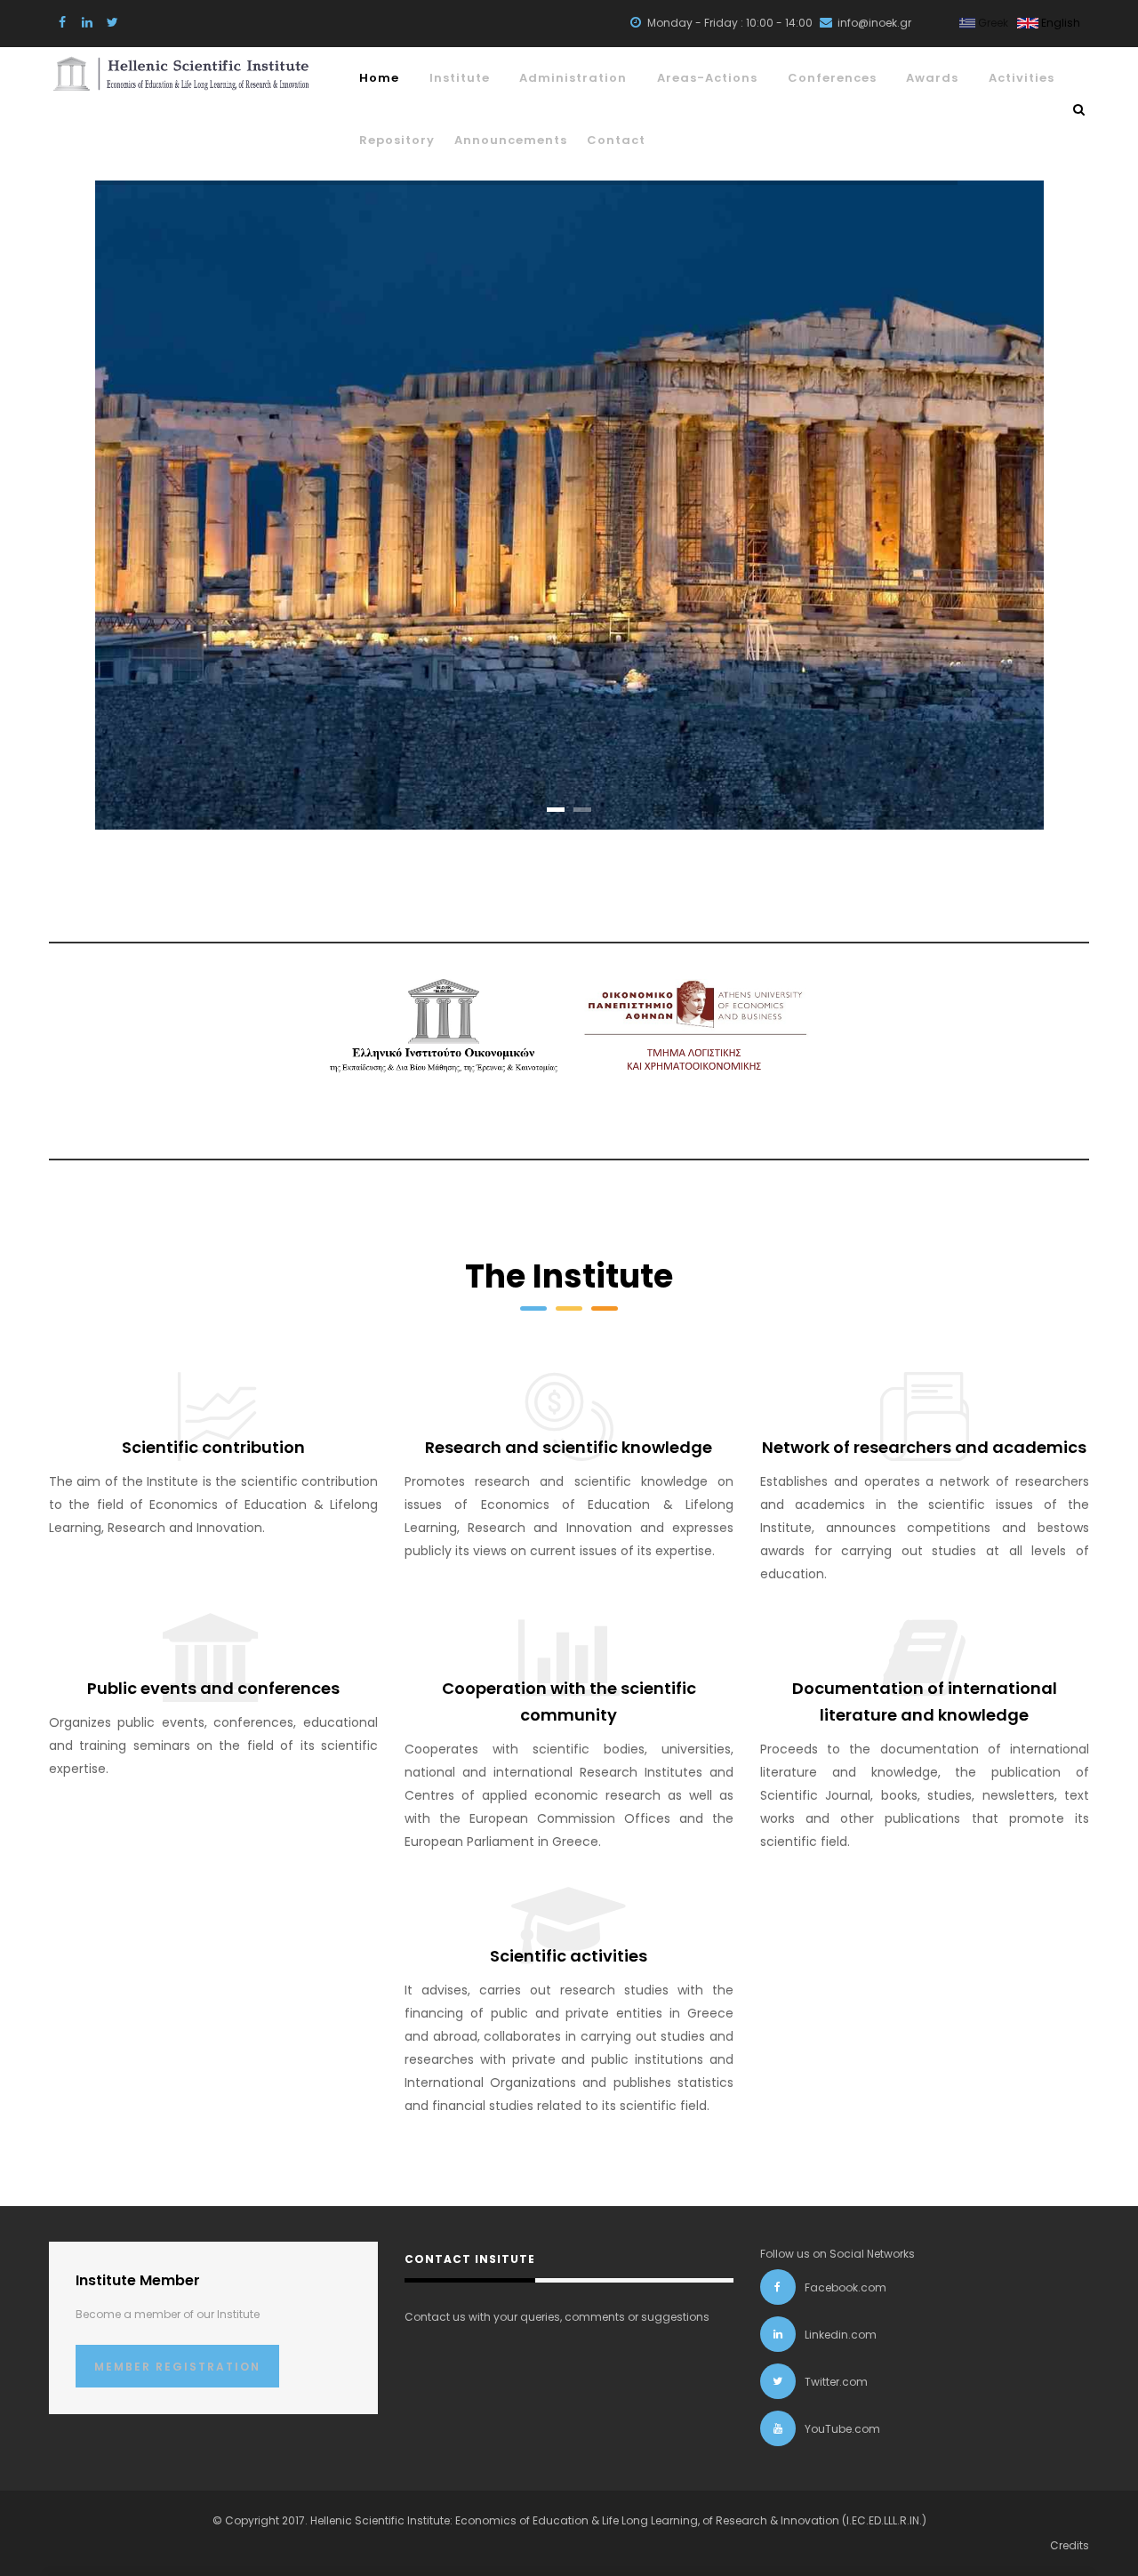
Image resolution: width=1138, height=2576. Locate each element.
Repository (397, 140)
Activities (1022, 78)
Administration (573, 78)
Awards (932, 78)
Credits (1070, 2545)
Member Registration (177, 2367)
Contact (616, 140)
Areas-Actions (707, 78)
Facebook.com (845, 2287)
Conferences (832, 78)
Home (379, 78)
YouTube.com (842, 2429)
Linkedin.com (841, 2335)
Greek (992, 23)
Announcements (511, 140)
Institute (460, 78)
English (1059, 23)
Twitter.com (836, 2382)
